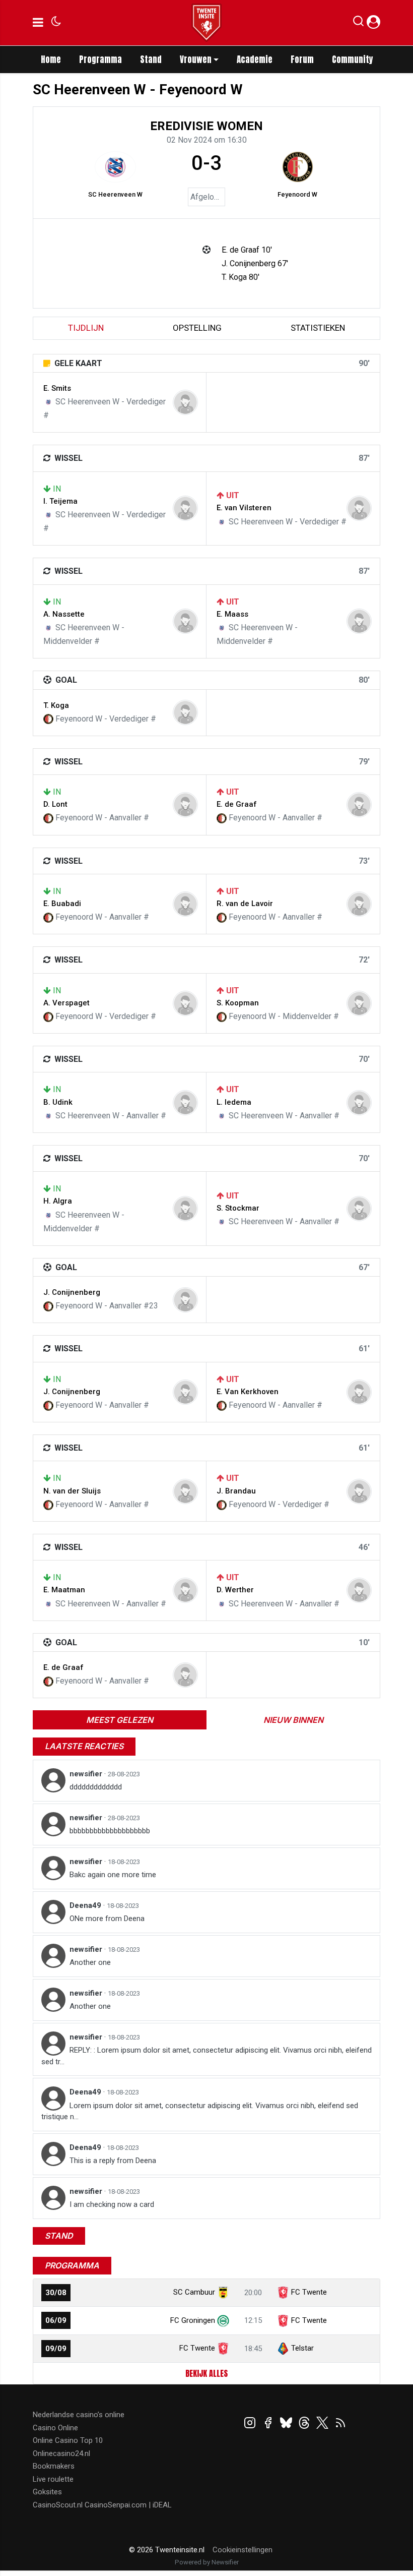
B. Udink (58, 1102)
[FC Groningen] (223, 2320)
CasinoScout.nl (58, 2505)
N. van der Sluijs (72, 1491)
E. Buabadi (62, 904)
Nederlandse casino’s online (79, 2415)
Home (51, 59)
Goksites (47, 2492)
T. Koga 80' (240, 277)
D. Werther (235, 1590)
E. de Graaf (237, 804)
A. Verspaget (66, 1003)
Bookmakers (54, 2466)
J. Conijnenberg (72, 1292)
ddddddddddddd (96, 1787)
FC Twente (309, 2292)
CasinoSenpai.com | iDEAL (128, 2505)
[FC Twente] (223, 2348)
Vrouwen (196, 59)
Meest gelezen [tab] (120, 1720)
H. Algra (58, 1201)
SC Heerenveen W (115, 194)
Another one (90, 1962)
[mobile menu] (38, 23)
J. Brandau (236, 1491)
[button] (358, 23)
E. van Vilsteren (244, 508)
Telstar (302, 2348)
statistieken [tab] (318, 328)
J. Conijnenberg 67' (255, 263)
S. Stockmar (238, 1208)
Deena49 (86, 1905)
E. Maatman (64, 1590)
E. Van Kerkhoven (248, 1392)
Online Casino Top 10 (68, 2440)
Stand (151, 59)
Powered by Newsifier (207, 2562)
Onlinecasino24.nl (61, 2453)
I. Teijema (60, 501)
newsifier (87, 1774)
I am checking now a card (112, 2204)
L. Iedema (234, 1102)
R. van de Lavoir (245, 904)
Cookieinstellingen (243, 2550)
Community (353, 59)
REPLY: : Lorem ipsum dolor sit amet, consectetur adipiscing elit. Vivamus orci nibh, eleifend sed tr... (206, 2056)
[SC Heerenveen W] (115, 167)
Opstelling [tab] (197, 328)
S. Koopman (238, 1003)
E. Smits (57, 388)
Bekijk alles (206, 2373)
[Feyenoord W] (298, 167)
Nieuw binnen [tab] (293, 1720)
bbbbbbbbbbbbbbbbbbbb (110, 1831)
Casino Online (55, 2428)
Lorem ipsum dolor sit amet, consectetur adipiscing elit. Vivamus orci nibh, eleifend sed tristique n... (200, 2111)
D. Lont (55, 804)
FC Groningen (193, 2320)
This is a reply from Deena (113, 2161)
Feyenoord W (297, 194)
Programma (100, 59)
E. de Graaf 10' (247, 250)
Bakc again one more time (113, 1875)
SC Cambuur (194, 2292)
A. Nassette (64, 614)
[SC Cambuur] (223, 2292)
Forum (302, 59)
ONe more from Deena (107, 1919)
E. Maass (232, 614)
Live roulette (53, 2479)
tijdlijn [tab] (86, 328)
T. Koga (56, 705)
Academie (255, 59)
